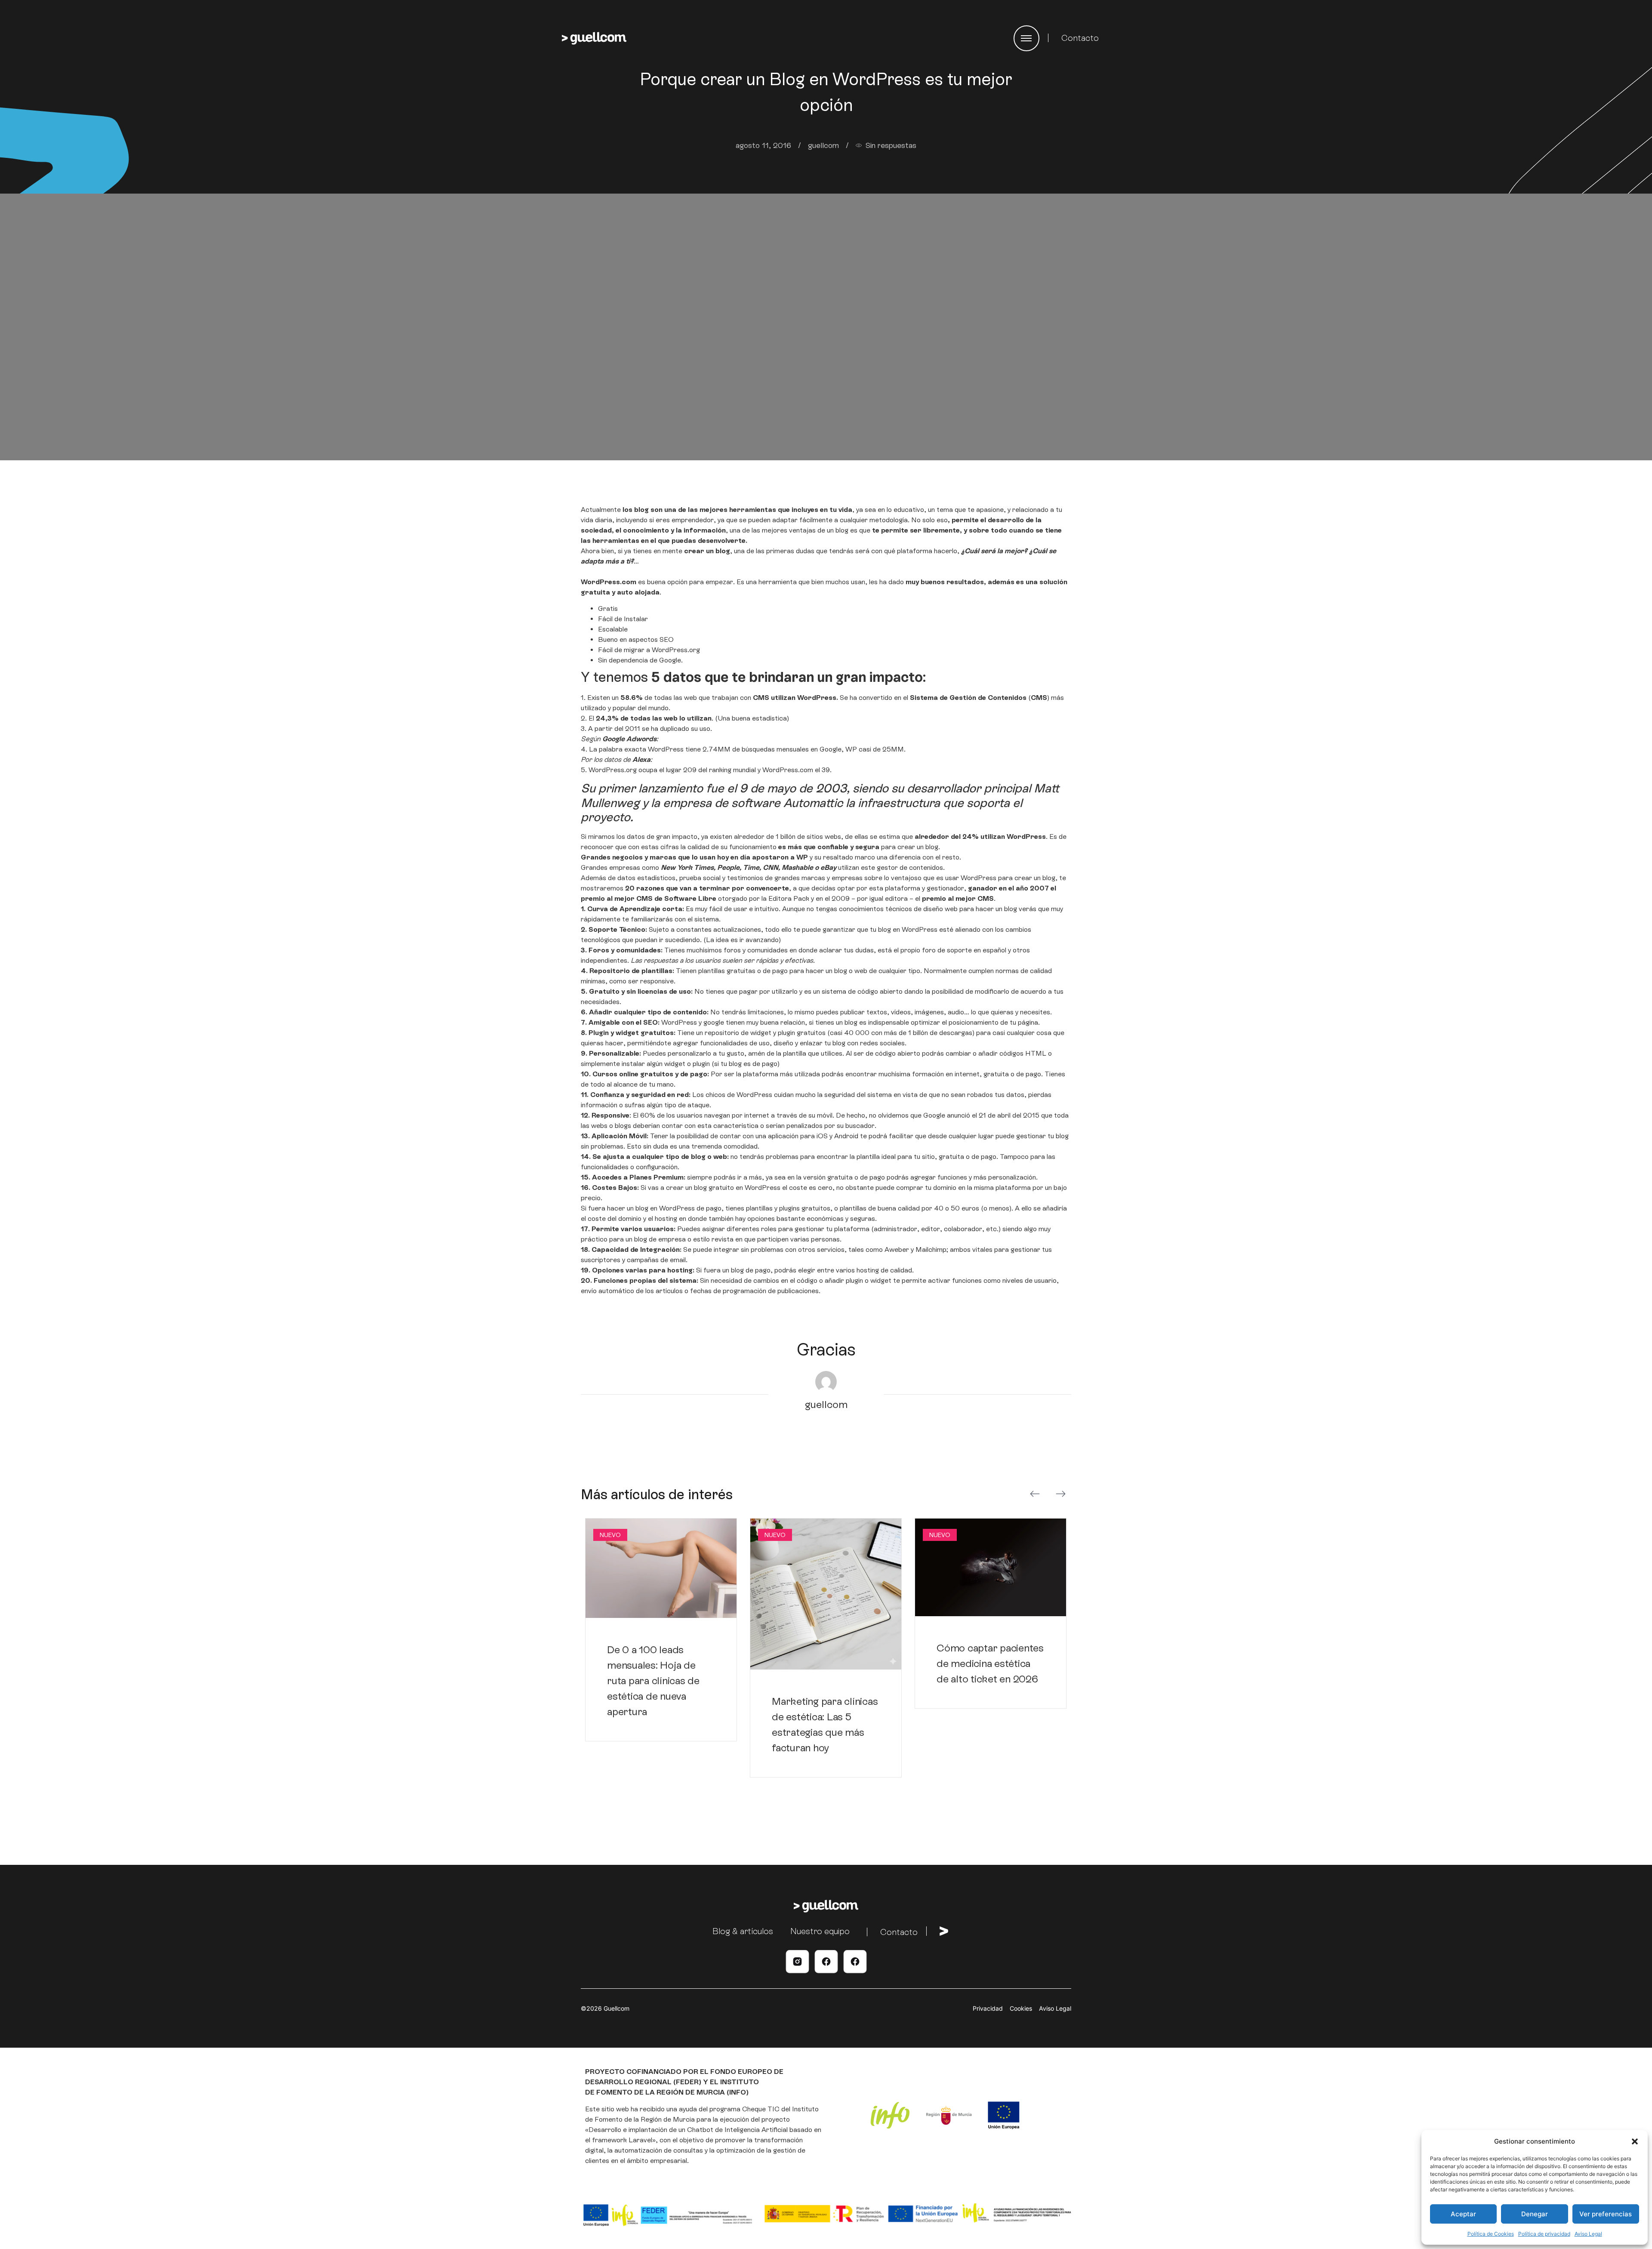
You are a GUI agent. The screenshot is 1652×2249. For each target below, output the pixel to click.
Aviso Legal (1588, 2234)
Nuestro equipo (820, 1931)
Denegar (1535, 2214)
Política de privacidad (1544, 2234)
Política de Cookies (1491, 2234)
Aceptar (1463, 2214)
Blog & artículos (743, 1931)
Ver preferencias (1606, 2214)
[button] (1635, 2141)
